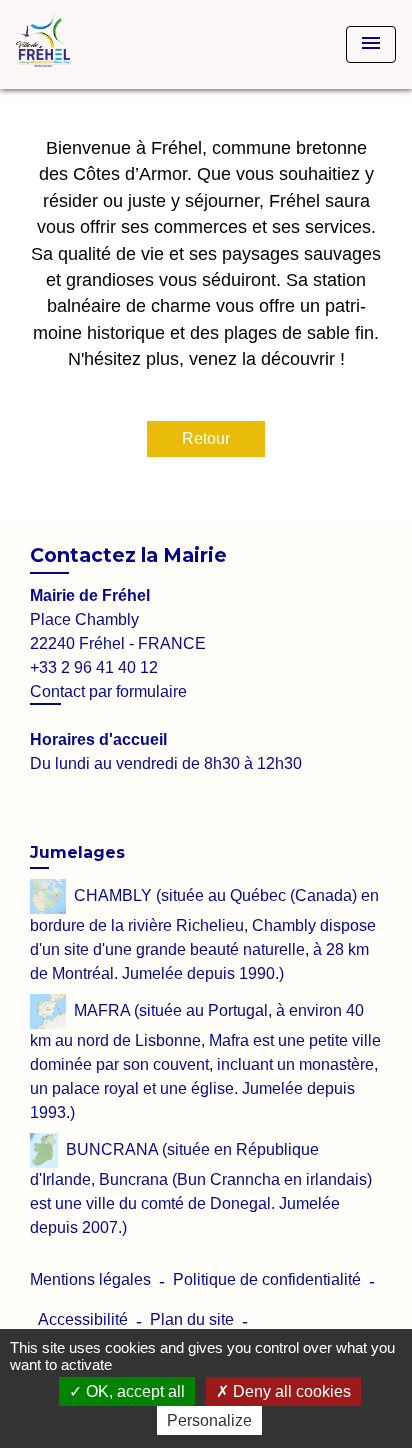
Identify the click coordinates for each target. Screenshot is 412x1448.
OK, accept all (133, 1391)
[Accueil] (91, 44)
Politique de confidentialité (267, 1279)
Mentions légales (90, 1279)
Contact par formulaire (108, 691)
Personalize (209, 1420)
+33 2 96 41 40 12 (94, 667)
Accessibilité (83, 1319)
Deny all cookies (290, 1391)
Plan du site (192, 1319)
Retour (206, 438)
